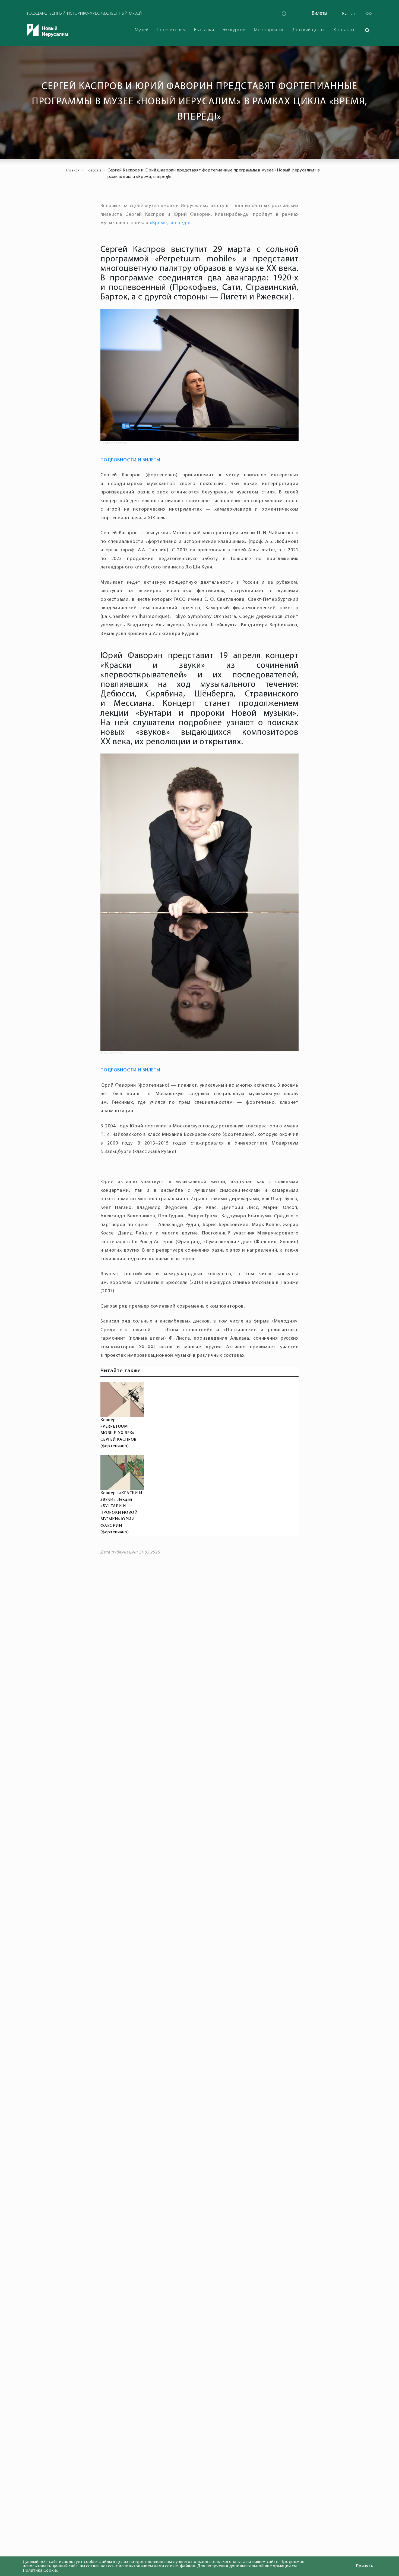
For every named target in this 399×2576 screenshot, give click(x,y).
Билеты (320, 13)
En (353, 14)
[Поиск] (367, 30)
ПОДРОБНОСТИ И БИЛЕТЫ (130, 460)
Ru (344, 14)
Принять (365, 2566)
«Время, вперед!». (170, 223)
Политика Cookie (40, 2571)
